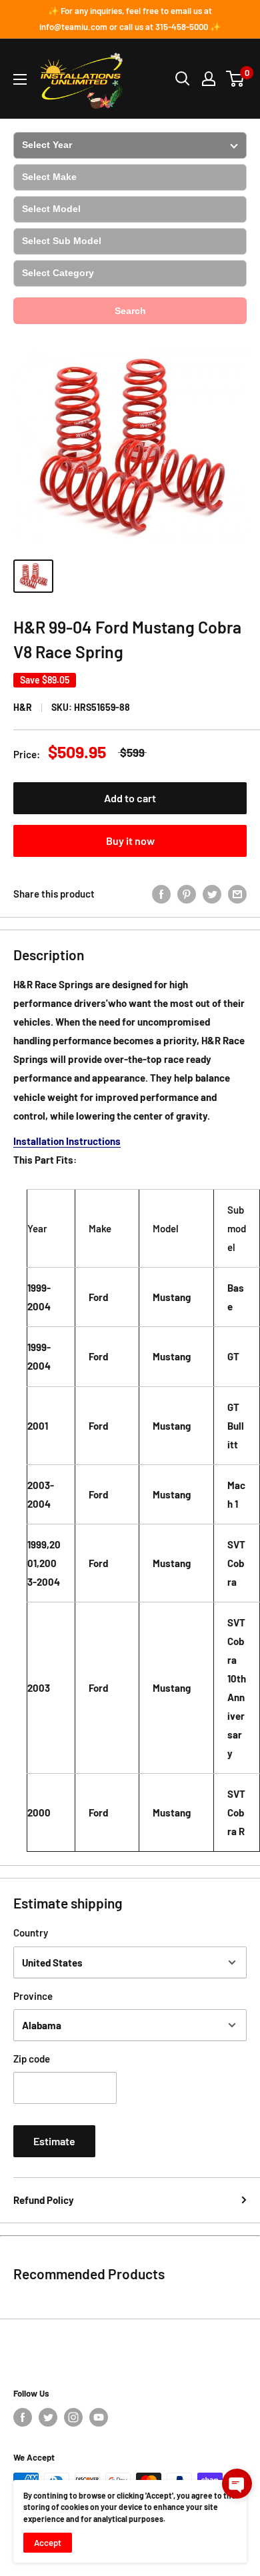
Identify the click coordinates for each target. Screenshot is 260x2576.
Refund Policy (44, 2200)
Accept (48, 2543)
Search (130, 311)
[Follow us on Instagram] (73, 2417)
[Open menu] (20, 79)
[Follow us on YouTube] (99, 2417)
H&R (23, 707)
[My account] (209, 79)
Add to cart (130, 798)
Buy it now (130, 841)
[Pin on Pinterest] (187, 894)
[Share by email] (237, 894)
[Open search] (183, 79)
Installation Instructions (67, 1141)
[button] (237, 2484)
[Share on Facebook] (161, 894)
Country (31, 1933)
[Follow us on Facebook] (23, 2417)
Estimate (54, 2141)
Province (33, 1996)
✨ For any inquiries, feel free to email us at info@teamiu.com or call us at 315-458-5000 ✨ (130, 19)
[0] (236, 79)
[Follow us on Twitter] (48, 2417)
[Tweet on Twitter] (212, 894)
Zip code (32, 2059)
